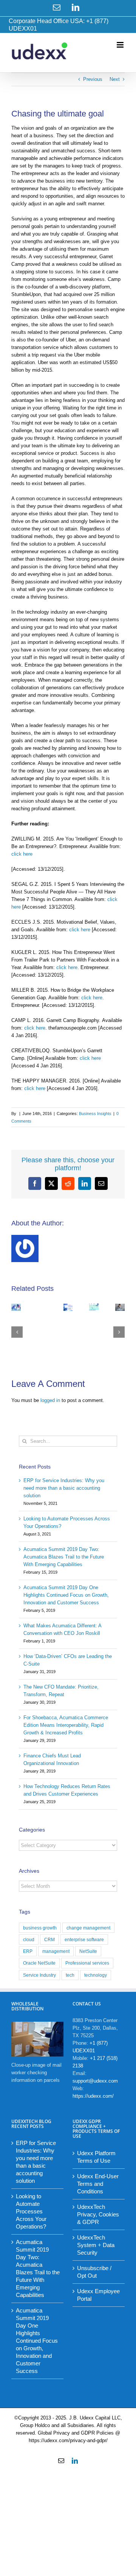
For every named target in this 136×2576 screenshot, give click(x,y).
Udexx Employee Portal (98, 2295)
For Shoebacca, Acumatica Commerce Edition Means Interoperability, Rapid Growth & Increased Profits (66, 1725)
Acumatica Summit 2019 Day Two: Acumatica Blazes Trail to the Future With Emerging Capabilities (64, 1557)
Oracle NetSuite (39, 1963)
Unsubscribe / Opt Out (94, 2272)
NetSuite (88, 1951)
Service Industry (39, 1975)
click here (22, 854)
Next (115, 79)
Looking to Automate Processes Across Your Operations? (31, 2211)
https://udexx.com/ (93, 2096)
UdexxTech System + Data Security (96, 2245)
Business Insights (95, 1114)
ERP (28, 1951)
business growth (40, 1928)
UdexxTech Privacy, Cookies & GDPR (98, 2214)
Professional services (87, 1963)
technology (96, 1975)
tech (70, 1975)
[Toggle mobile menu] (121, 45)
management (56, 1951)
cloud (29, 1939)
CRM (49, 1939)
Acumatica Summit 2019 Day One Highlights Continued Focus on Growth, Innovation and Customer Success (66, 1595)
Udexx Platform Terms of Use (96, 2157)
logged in (50, 1400)
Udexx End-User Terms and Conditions (98, 2184)
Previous (93, 79)
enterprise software (84, 1939)
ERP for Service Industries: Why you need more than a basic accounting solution (64, 1488)
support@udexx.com (95, 2081)
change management (88, 1928)
